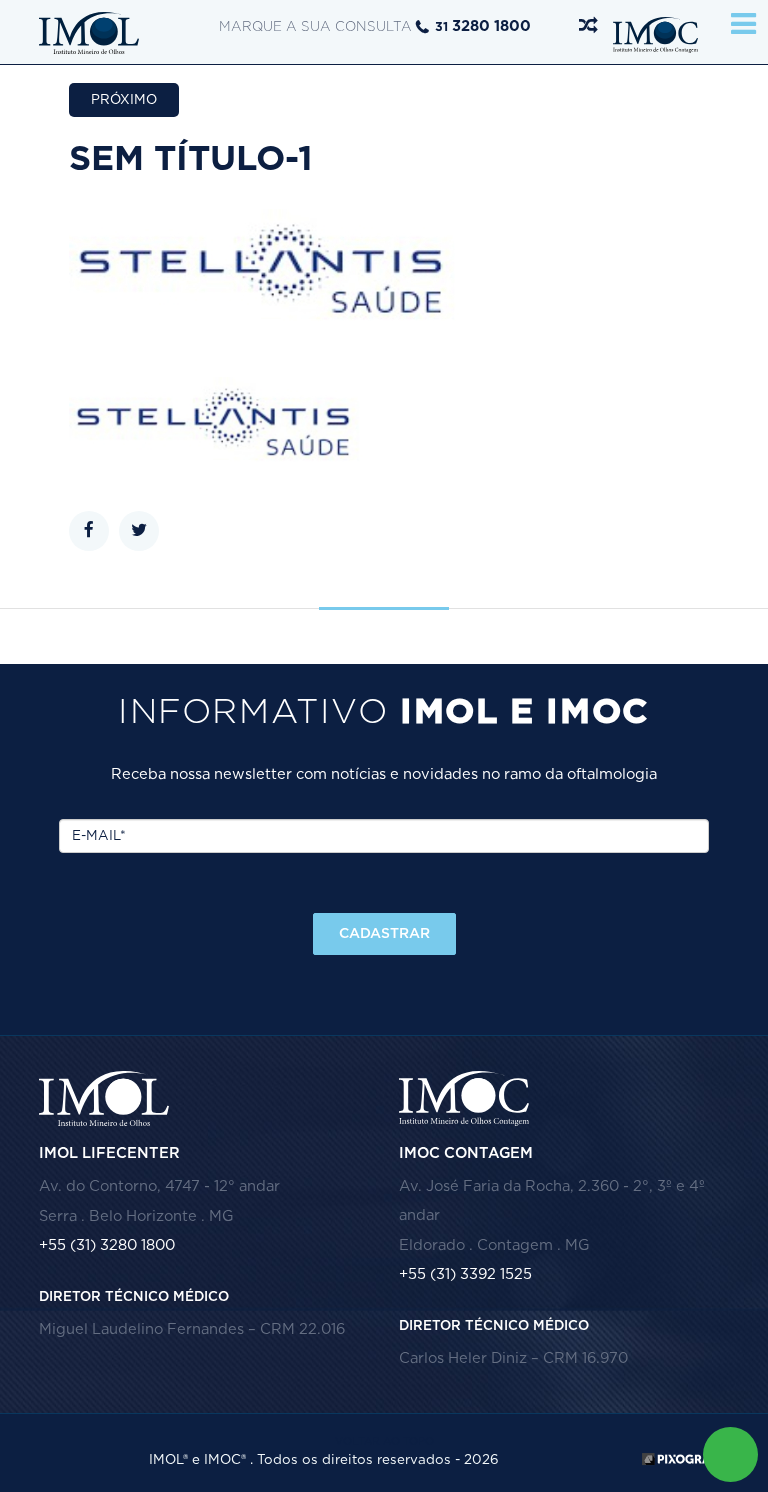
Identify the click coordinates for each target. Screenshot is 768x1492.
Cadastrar (384, 934)
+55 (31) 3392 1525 (465, 1274)
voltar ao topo (384, 1441)
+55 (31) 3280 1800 (107, 1245)
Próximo (124, 100)
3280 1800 (483, 26)
